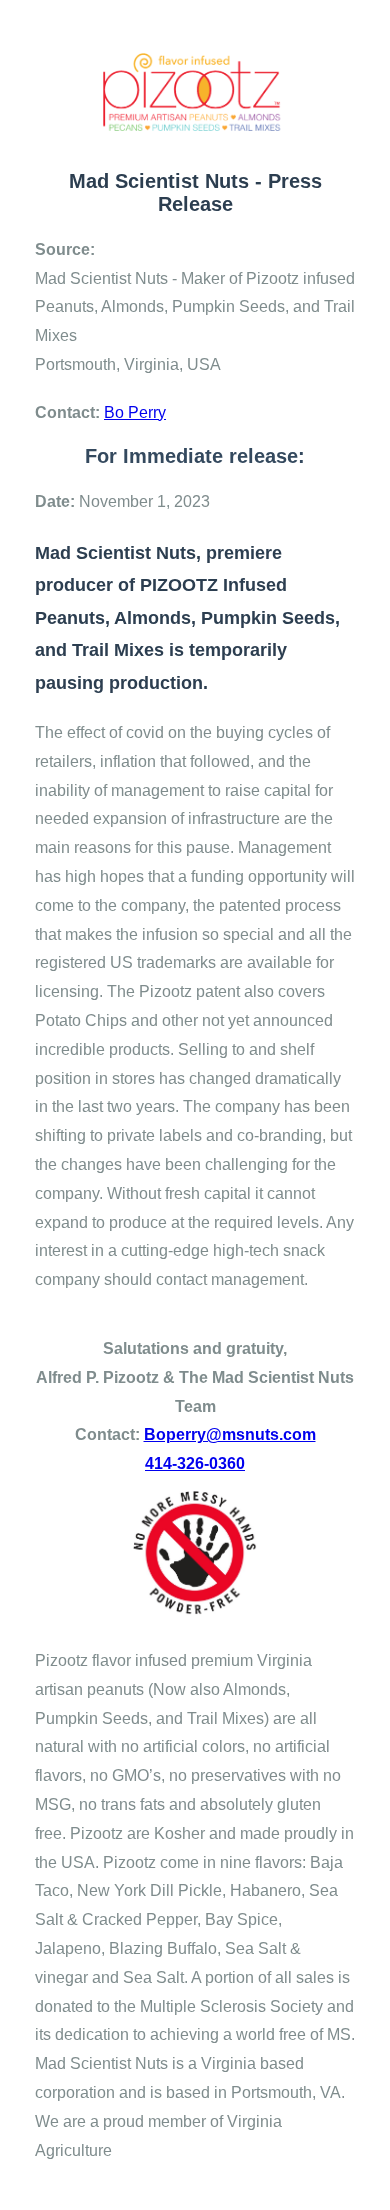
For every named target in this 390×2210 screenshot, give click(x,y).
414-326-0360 (195, 1463)
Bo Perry (135, 412)
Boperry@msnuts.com (230, 1434)
